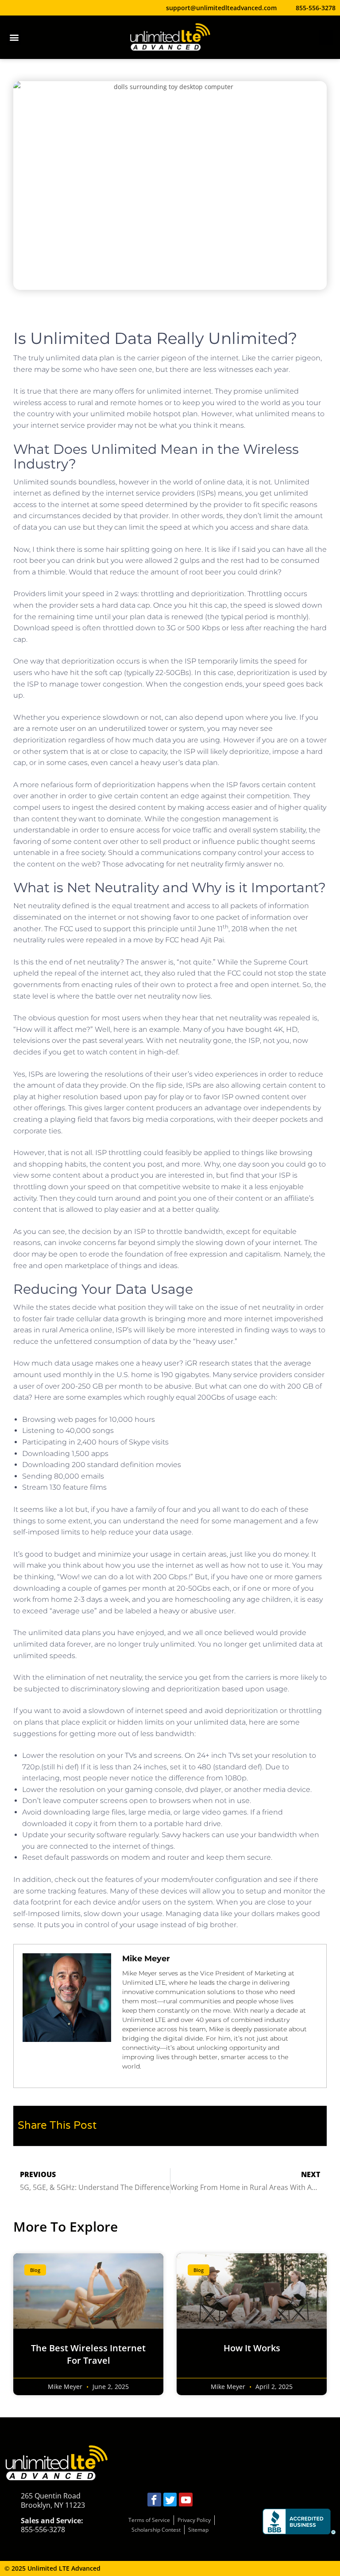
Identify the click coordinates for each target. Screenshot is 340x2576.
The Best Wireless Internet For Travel (88, 2354)
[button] (14, 37)
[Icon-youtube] (186, 2500)
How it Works (252, 2348)
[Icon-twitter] (170, 2500)
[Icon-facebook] (154, 2500)
